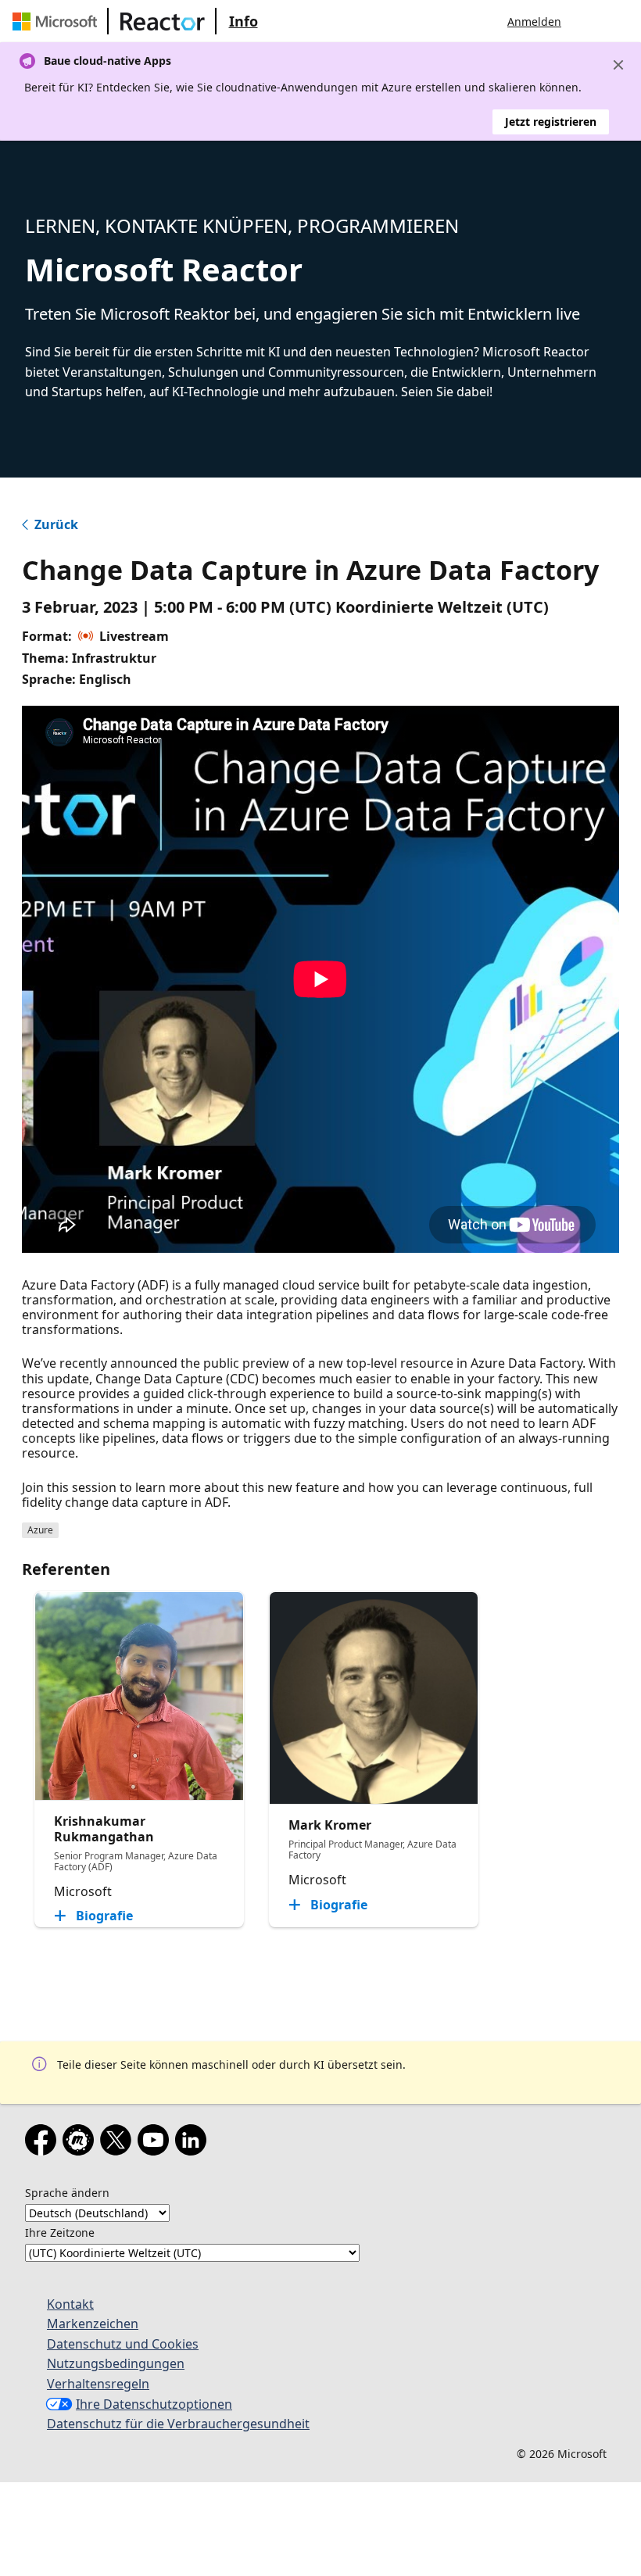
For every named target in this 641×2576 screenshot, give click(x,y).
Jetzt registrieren (551, 122)
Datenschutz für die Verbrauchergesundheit (178, 2424)
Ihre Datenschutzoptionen (154, 2404)
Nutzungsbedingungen (116, 2363)
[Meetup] (81, 2143)
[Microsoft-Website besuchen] (58, 21)
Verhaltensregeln (98, 2384)
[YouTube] (156, 2143)
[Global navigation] (589, 21)
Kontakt (70, 2304)
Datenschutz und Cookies (123, 2344)
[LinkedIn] (194, 2143)
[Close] (618, 65)
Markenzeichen (93, 2324)
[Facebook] (44, 2143)
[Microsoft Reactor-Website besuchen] (163, 21)
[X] (119, 2143)
